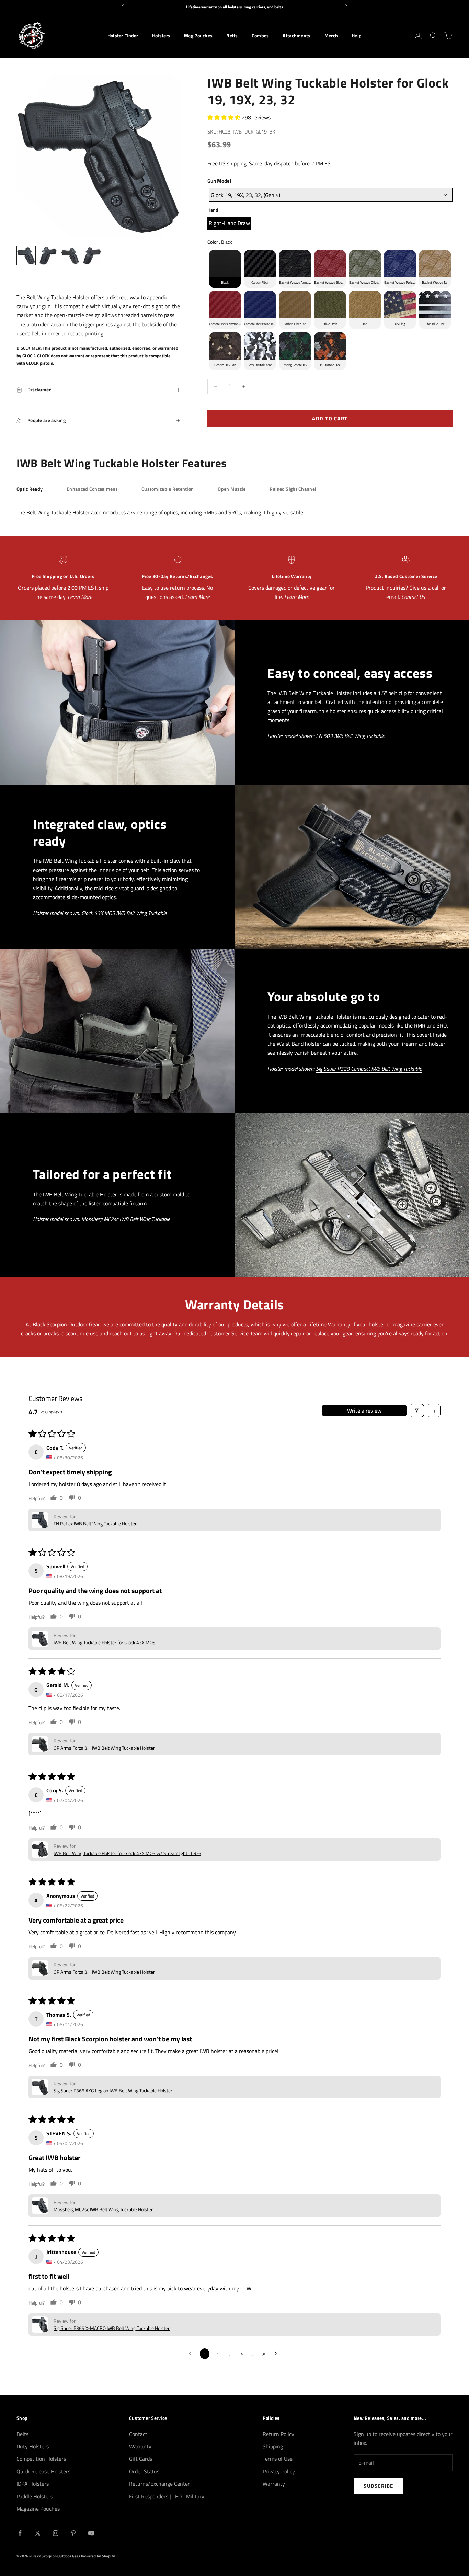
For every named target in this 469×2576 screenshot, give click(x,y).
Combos (260, 36)
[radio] (229, 223)
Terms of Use (278, 2459)
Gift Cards (141, 2459)
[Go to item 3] (70, 256)
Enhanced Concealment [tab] (92, 489)
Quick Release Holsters (43, 2471)
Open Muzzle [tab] (232, 489)
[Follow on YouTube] (91, 2533)
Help (357, 36)
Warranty (140, 2446)
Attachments (296, 36)
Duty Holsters (33, 2446)
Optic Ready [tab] (30, 489)
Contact (138, 2434)
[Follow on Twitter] (38, 2533)
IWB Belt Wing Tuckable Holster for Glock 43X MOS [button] (105, 1642)
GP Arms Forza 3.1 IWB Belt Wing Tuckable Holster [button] (104, 1748)
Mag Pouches (198, 36)
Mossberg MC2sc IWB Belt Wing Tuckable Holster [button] (103, 2209)
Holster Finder (123, 36)
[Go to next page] (277, 2354)
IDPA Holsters (33, 2484)
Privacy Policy (279, 2471)
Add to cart (330, 419)
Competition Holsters (41, 2459)
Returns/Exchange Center (159, 2484)
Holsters (161, 36)
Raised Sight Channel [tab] (293, 489)
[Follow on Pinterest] (73, 2533)
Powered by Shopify (98, 2556)
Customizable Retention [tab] (168, 489)
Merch (331, 36)
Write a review (364, 1411)
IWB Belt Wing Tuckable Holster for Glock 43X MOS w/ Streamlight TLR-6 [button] (127, 1853)
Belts (232, 36)
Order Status (144, 2471)
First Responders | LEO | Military (167, 2496)
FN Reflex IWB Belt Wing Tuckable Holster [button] (95, 1524)
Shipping (273, 2446)
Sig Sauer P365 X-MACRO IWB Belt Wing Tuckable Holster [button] (112, 2328)
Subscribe (379, 2486)
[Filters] (417, 1411)
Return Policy (278, 2434)
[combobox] (331, 195)
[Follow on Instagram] (56, 2533)
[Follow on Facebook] (20, 2533)
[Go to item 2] (48, 256)
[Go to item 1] (26, 256)
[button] (225, 117)
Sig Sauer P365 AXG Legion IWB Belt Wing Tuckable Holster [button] (113, 2091)
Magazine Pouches (38, 2509)
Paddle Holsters (35, 2496)
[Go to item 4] (92, 256)
